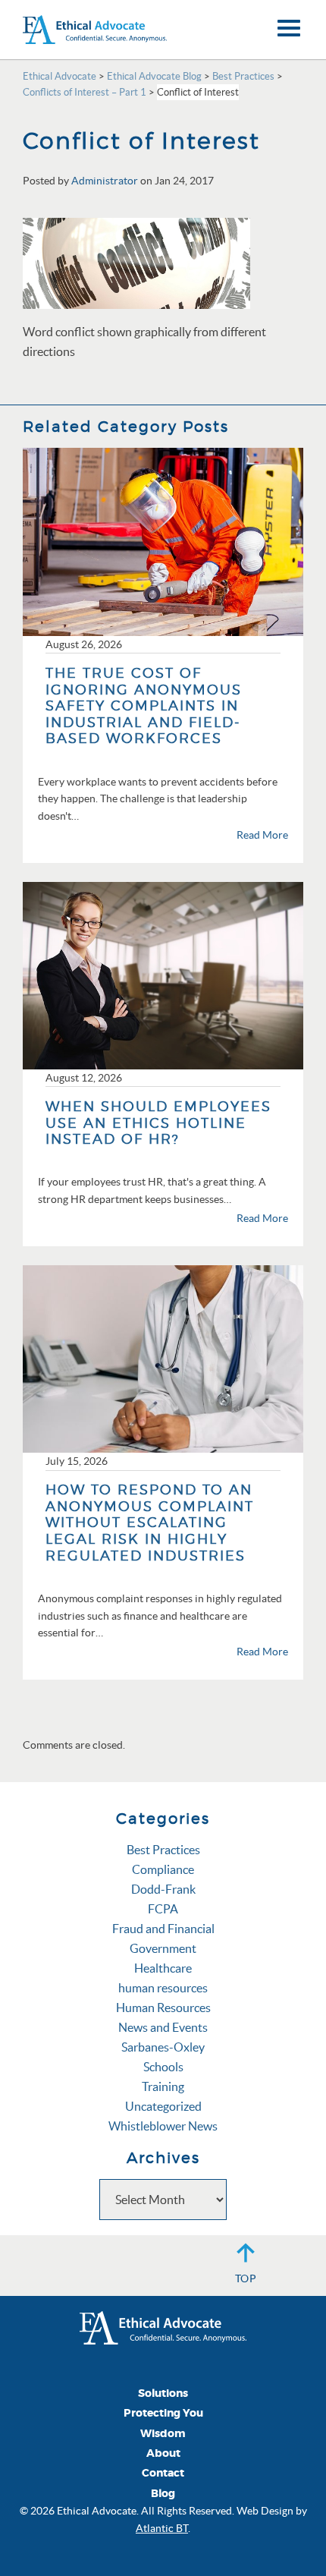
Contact (163, 2473)
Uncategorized (163, 2106)
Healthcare (163, 1968)
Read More (262, 835)
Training (163, 2086)
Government (163, 1948)
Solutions (163, 2393)
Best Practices (163, 1850)
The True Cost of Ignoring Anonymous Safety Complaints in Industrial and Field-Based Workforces (144, 705)
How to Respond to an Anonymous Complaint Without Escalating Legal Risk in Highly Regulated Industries (150, 1522)
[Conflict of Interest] (136, 262)
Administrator (105, 181)
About (163, 2453)
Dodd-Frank (163, 1889)
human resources (163, 1988)
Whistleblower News (163, 2126)
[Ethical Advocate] (163, 2326)
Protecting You (163, 2413)
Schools (163, 2067)
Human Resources (163, 2008)
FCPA (163, 1909)
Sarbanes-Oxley (163, 2047)
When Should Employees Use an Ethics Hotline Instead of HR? (158, 1123)
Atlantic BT (162, 2528)
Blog (163, 2494)
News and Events (163, 2027)
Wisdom (163, 2434)
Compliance (163, 1869)
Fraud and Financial (163, 1929)
